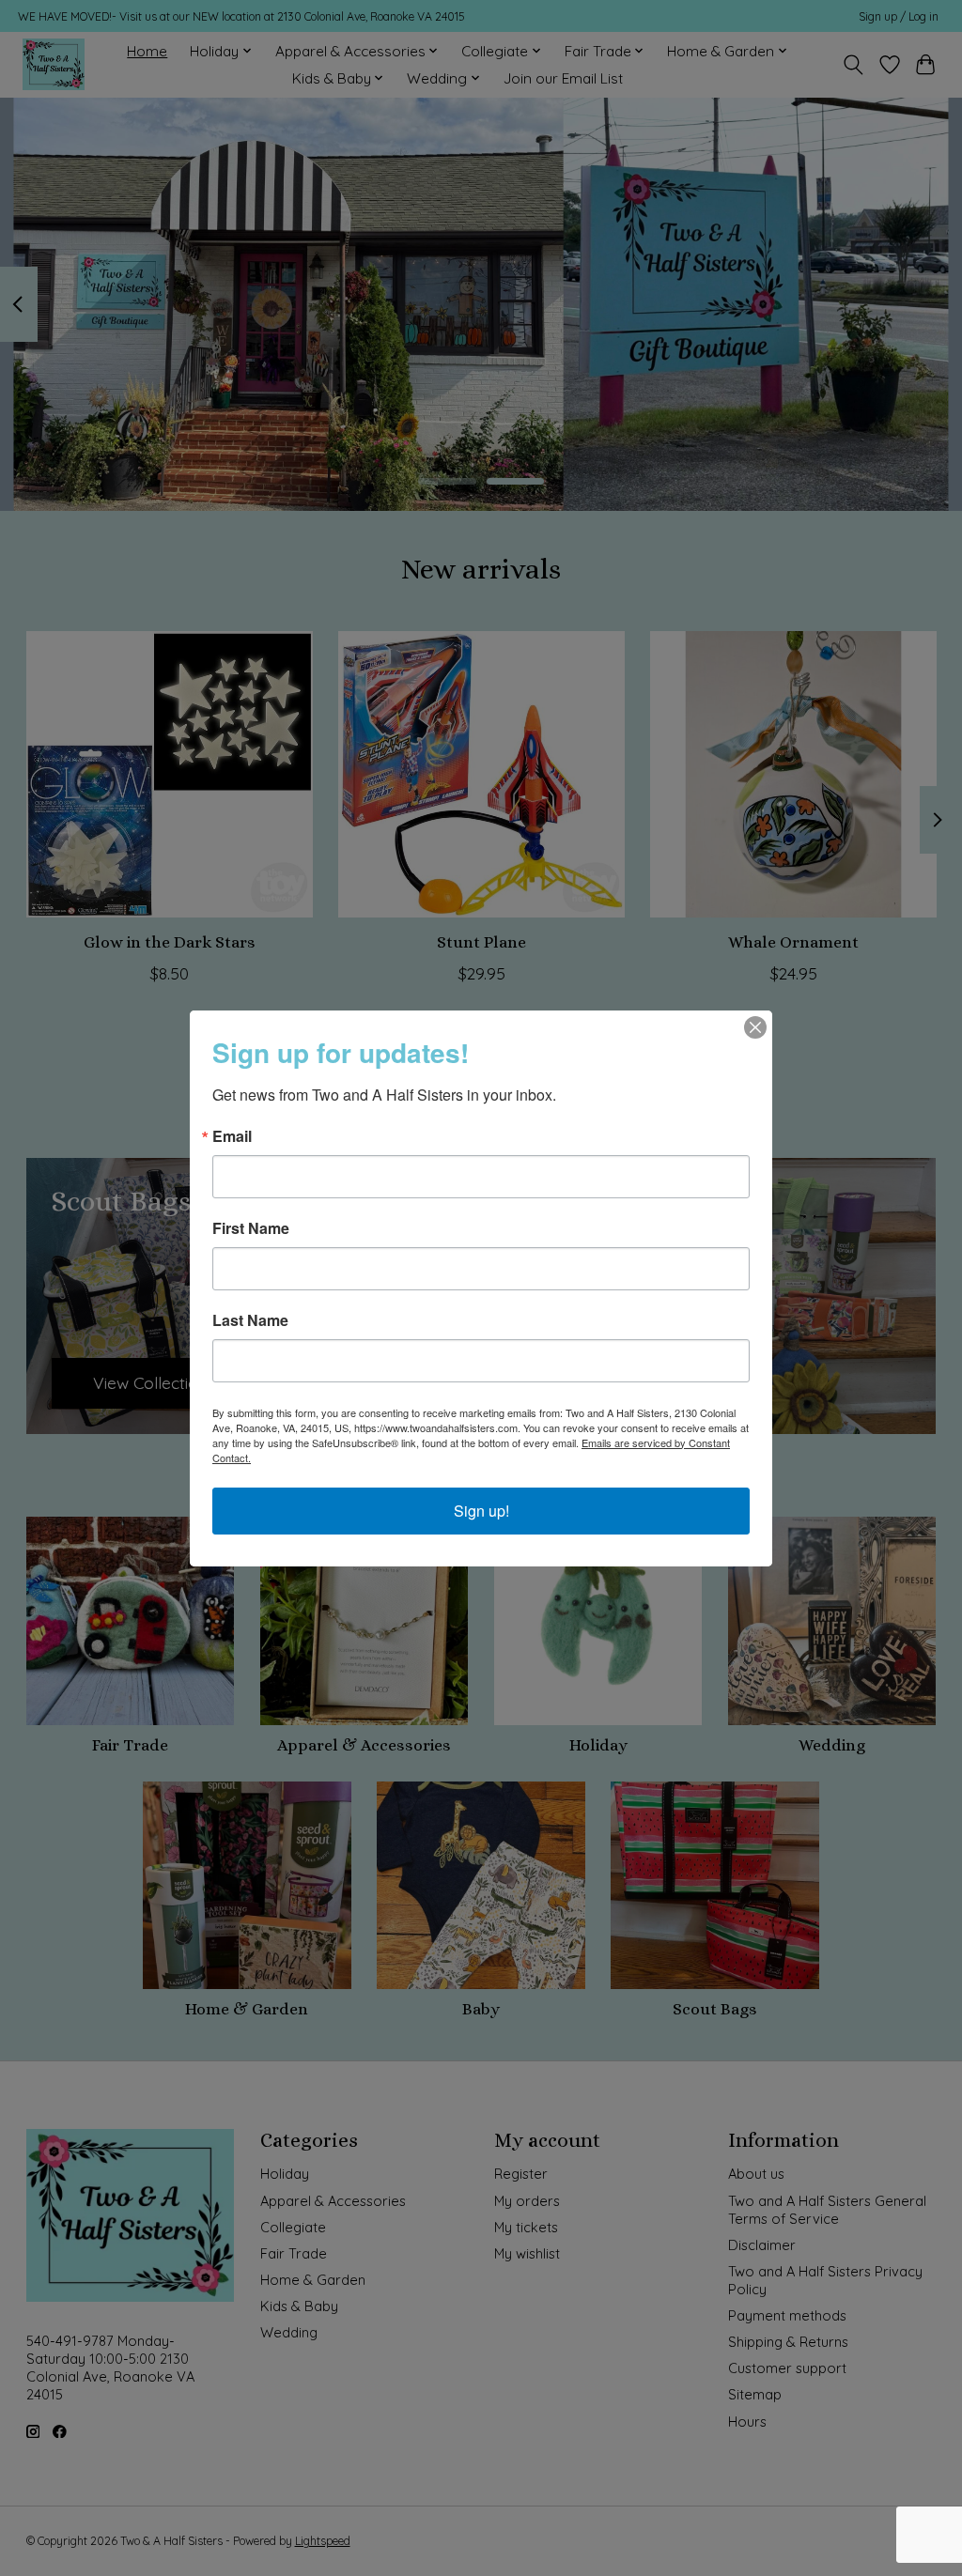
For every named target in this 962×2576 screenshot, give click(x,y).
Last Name (250, 1320)
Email (232, 1136)
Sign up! (481, 1511)
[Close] (755, 1027)
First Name (251, 1228)
